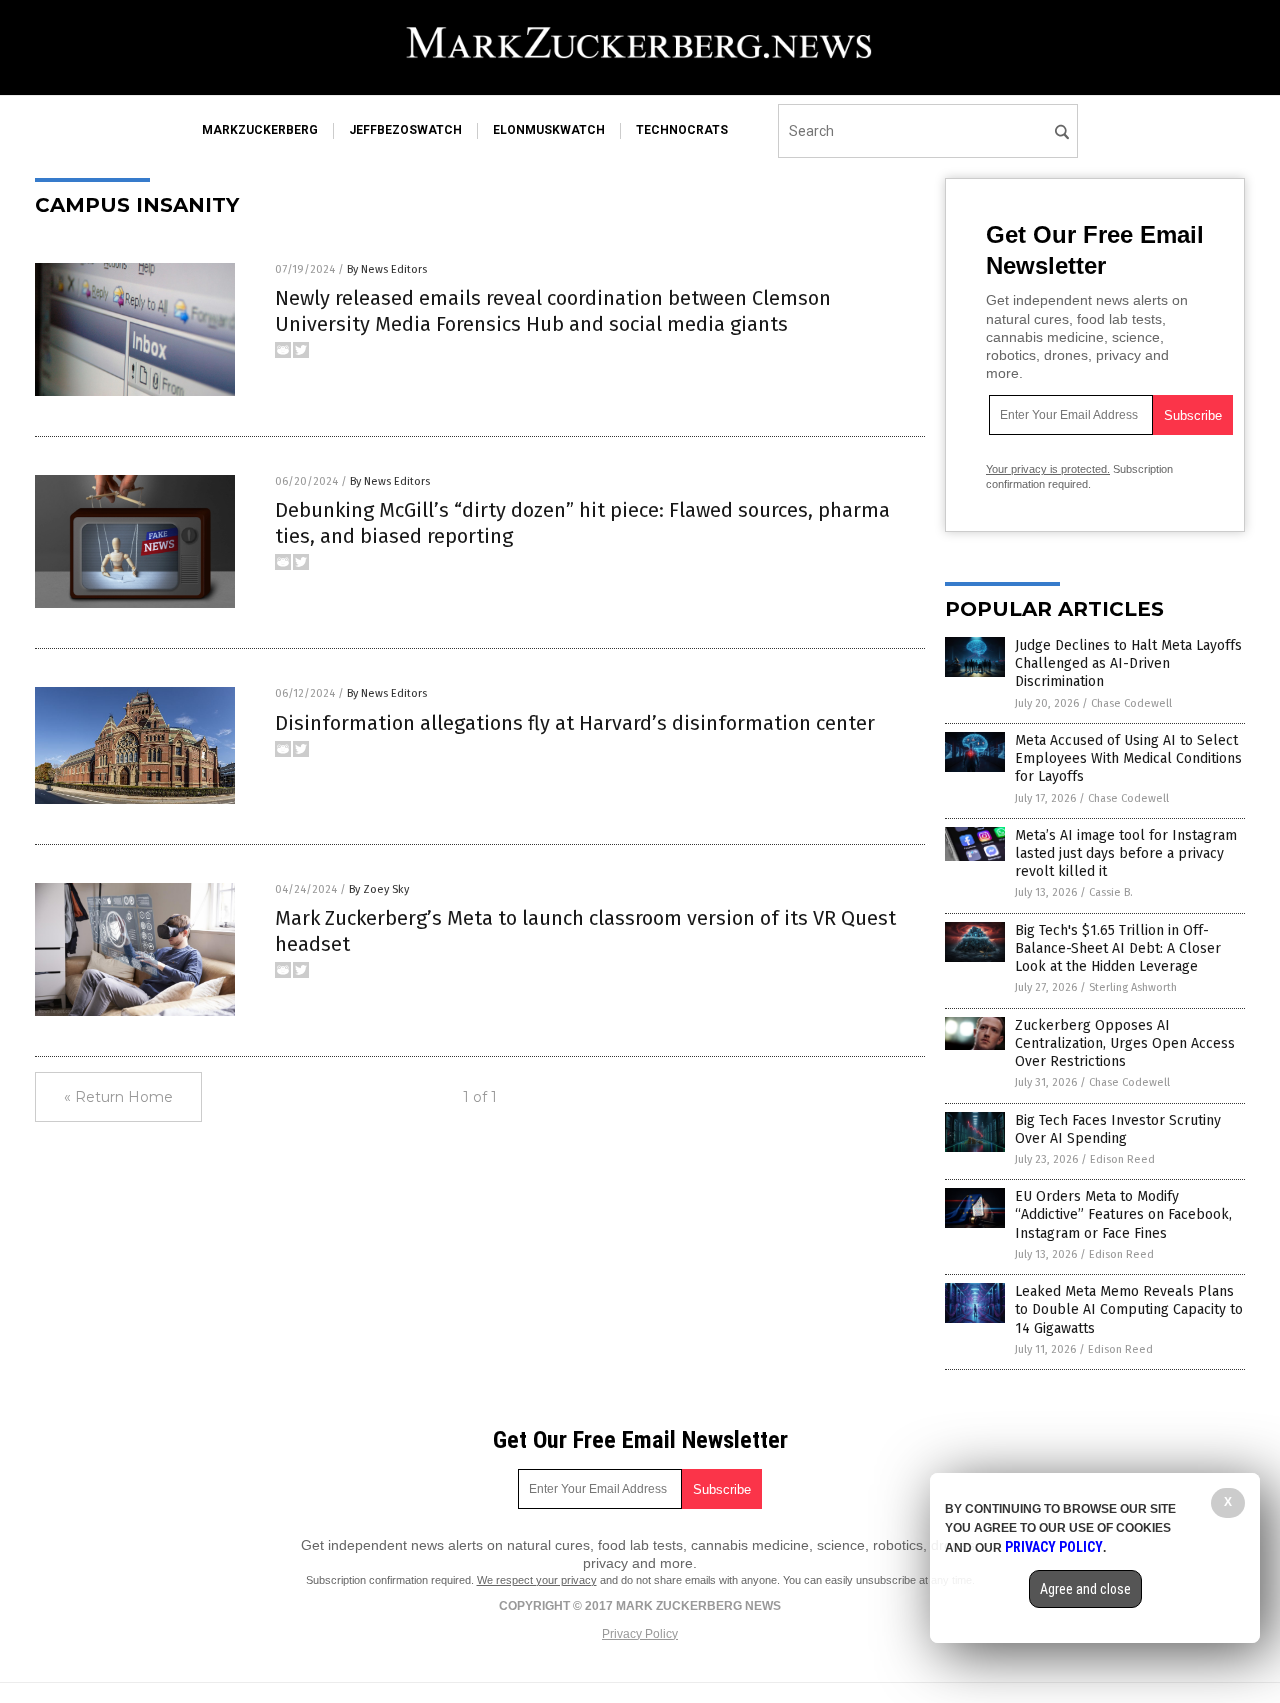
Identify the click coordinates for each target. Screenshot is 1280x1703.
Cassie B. (1111, 892)
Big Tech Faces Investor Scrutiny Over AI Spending (1118, 1129)
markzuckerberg (260, 130)
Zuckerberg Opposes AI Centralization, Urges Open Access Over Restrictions (1125, 1043)
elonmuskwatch (549, 130)
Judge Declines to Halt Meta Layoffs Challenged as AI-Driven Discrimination (1128, 663)
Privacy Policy (640, 1634)
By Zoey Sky (379, 889)
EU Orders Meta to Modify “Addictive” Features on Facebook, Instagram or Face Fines (1123, 1214)
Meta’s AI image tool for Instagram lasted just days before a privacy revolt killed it (1126, 853)
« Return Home (118, 1097)
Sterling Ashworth (1133, 987)
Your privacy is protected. (1048, 469)
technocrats (682, 130)
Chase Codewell (1131, 703)
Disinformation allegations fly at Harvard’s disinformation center (575, 723)
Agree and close (1085, 1589)
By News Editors (387, 269)
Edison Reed (1122, 1159)
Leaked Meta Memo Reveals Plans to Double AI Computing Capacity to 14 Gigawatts (1129, 1309)
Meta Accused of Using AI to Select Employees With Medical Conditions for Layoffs (1128, 758)
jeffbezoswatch (405, 130)
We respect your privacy (537, 1580)
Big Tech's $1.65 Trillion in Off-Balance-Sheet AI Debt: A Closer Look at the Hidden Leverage (1118, 948)
